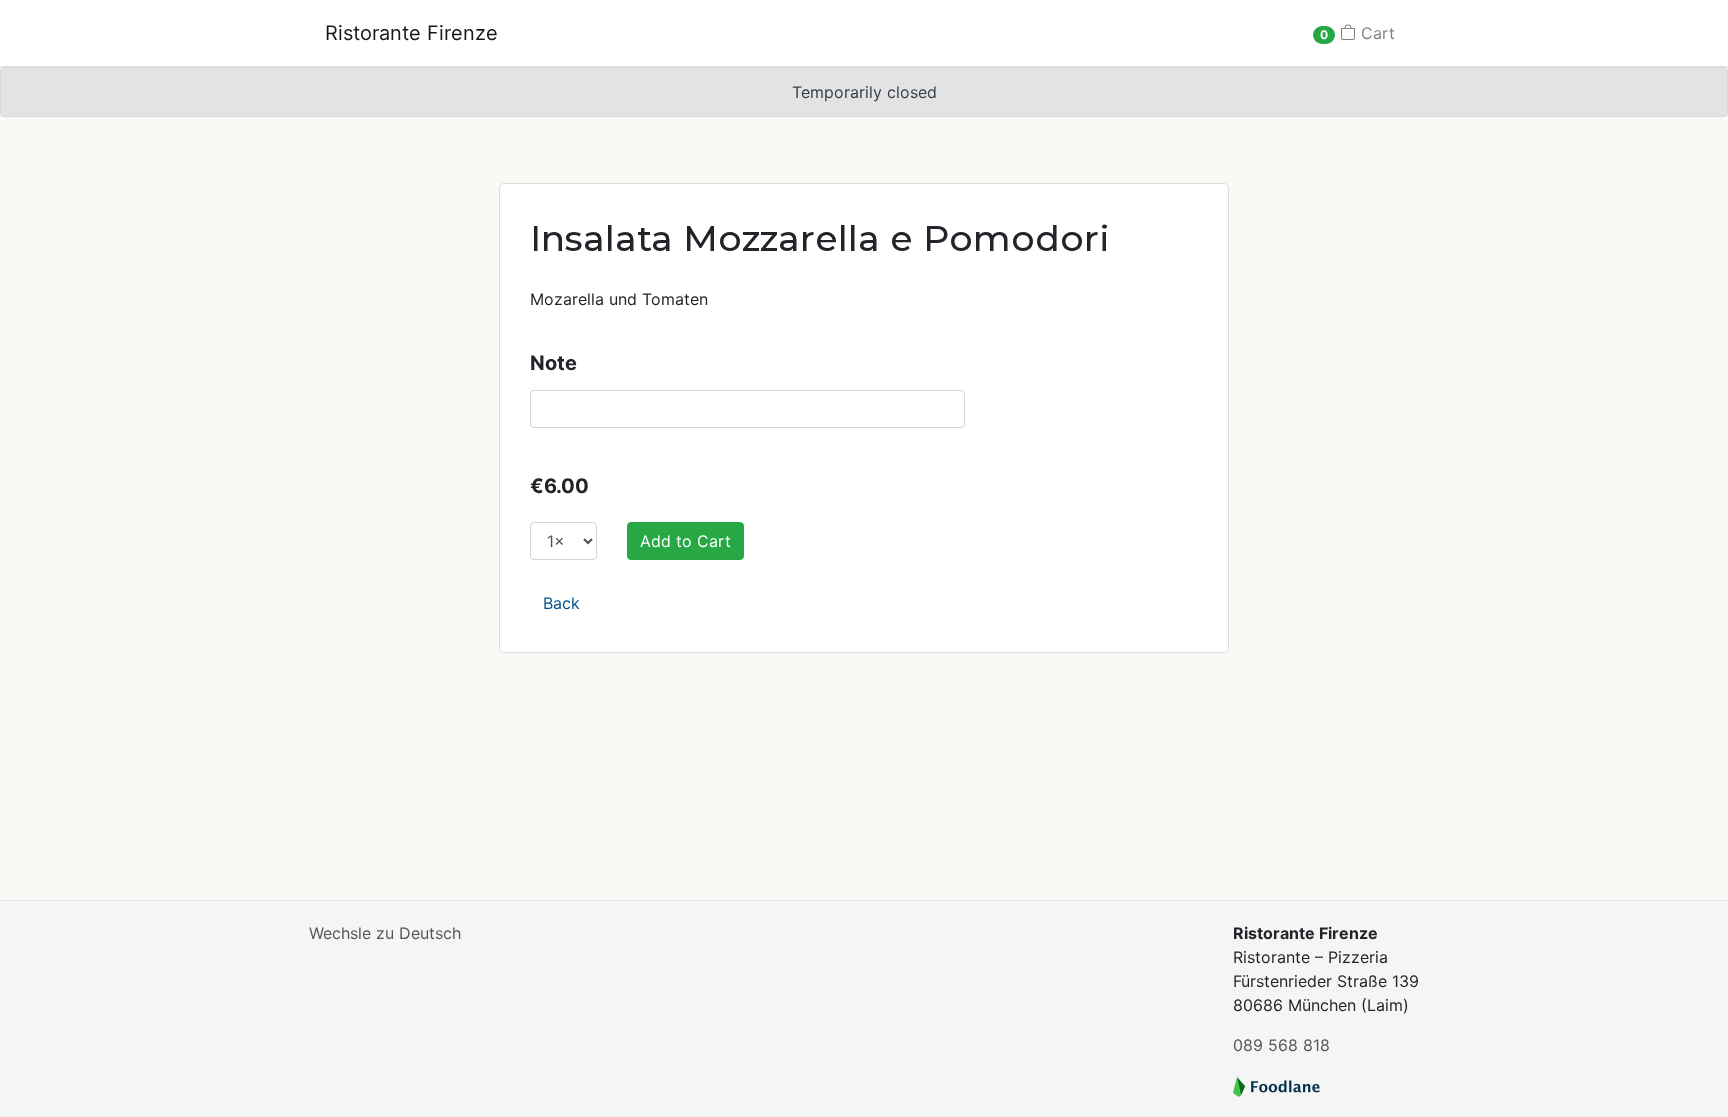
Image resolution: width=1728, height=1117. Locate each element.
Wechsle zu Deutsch (385, 933)
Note (553, 363)
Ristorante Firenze (411, 33)
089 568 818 (1281, 1045)
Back (561, 603)
